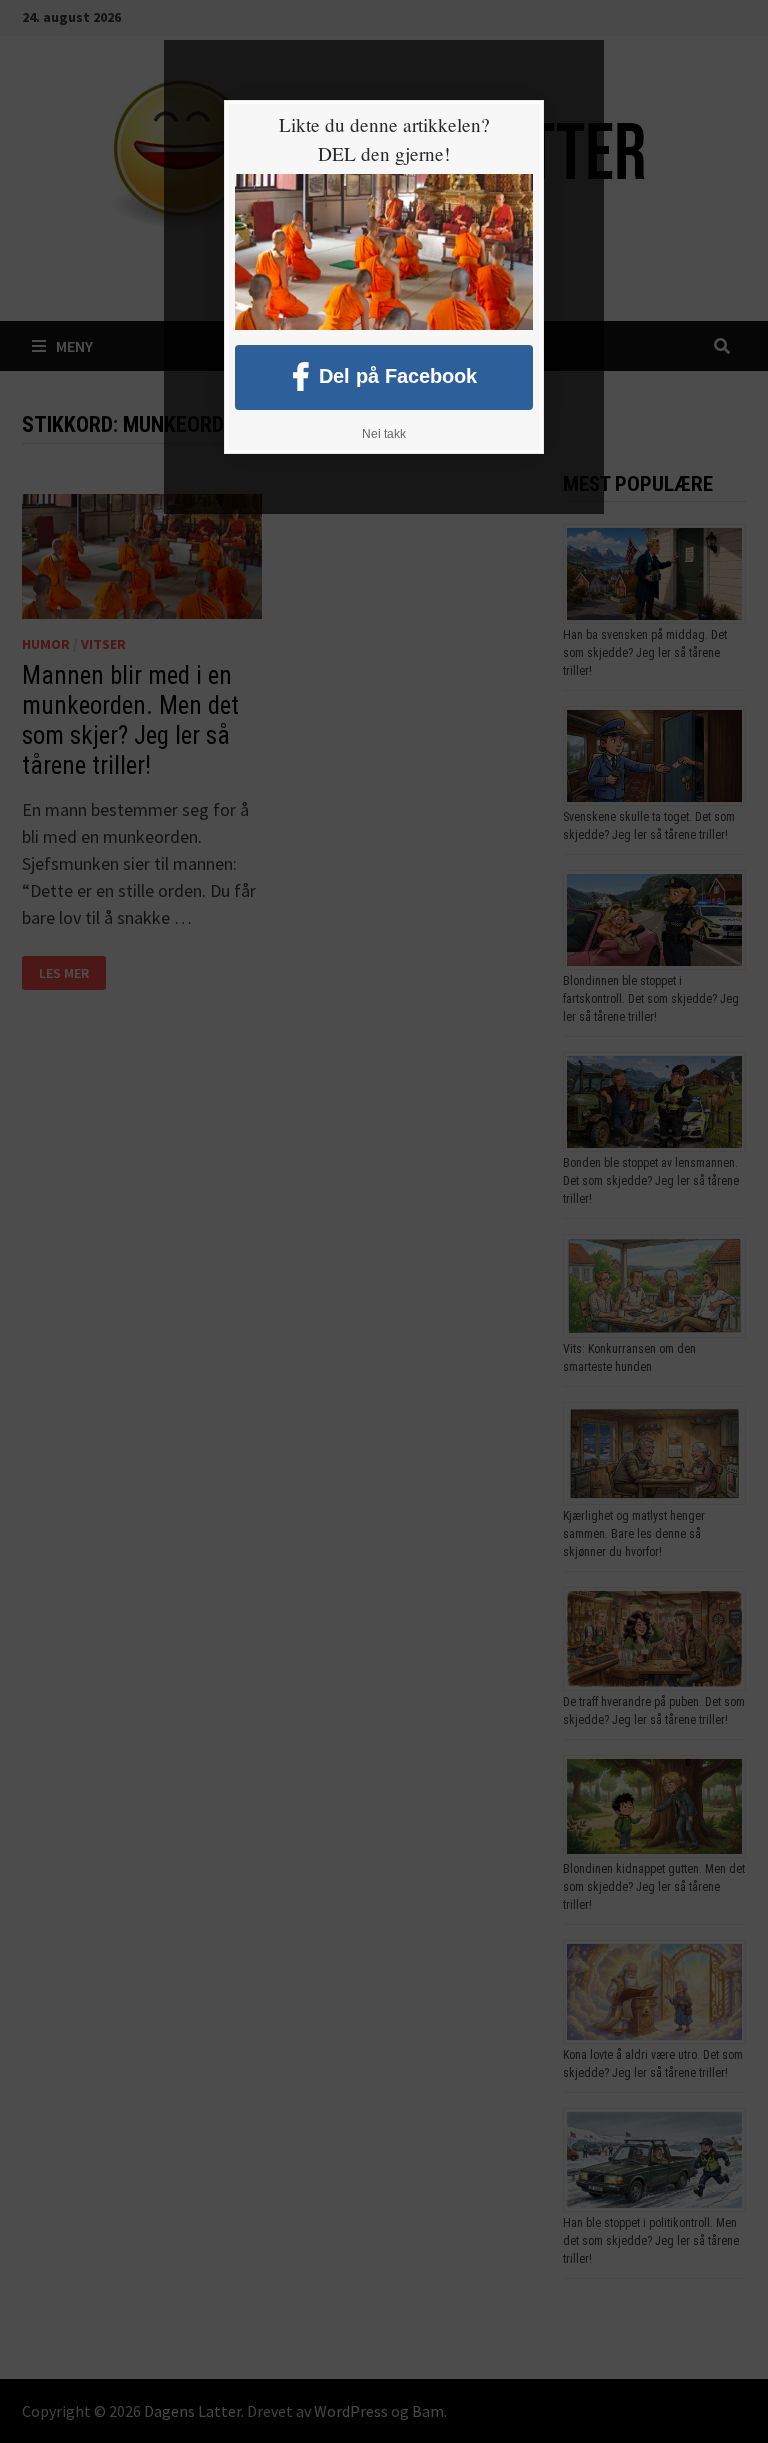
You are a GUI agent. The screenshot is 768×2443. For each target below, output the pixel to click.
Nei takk (384, 434)
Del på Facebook (398, 375)
